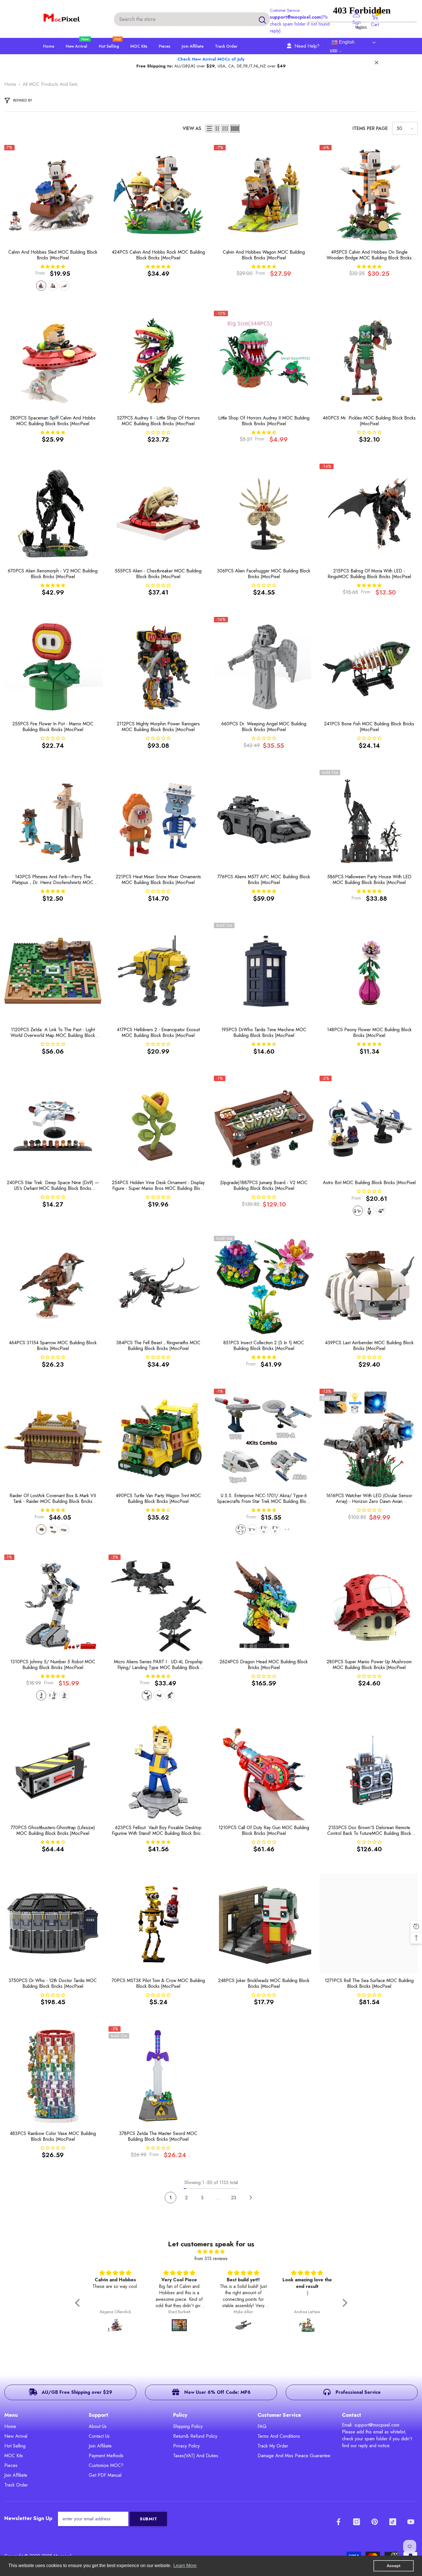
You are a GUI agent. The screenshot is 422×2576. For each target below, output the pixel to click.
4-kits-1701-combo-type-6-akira (241, 1529)
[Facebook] (338, 2522)
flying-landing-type (147, 1695)
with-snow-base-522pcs (41, 286)
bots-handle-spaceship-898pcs (358, 1211)
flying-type (170, 1695)
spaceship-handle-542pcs (381, 1211)
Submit (149, 2519)
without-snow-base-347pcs (53, 286)
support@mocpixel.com (295, 17)
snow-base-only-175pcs (64, 286)
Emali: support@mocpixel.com (371, 2425)
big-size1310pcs (41, 1695)
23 (234, 2198)
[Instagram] (357, 2522)
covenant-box (41, 1529)
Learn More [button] (185, 2566)
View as (192, 128)
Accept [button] (394, 2566)
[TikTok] (393, 2522)
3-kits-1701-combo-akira (275, 1529)
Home (10, 84)
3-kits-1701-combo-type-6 (264, 1529)
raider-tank (64, 1529)
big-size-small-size (53, 1695)
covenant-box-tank (53, 1529)
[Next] (251, 2198)
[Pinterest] (375, 2522)
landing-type (158, 1695)
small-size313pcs (64, 1695)
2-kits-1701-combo (252, 1529)
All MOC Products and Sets (50, 84)
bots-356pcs (369, 1211)
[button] (209, 129)
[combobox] (184, 19)
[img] (211, 2252)
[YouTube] (411, 2522)
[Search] (192, 19)
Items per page (370, 128)
